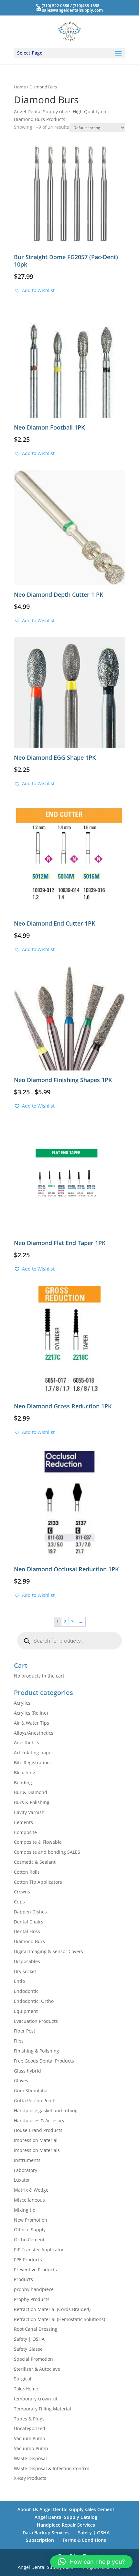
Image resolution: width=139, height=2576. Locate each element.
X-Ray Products (30, 2478)
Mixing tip (25, 2210)
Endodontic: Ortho (34, 2001)
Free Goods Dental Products (44, 2061)
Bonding (23, 1783)
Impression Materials (37, 2150)
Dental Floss (27, 1931)
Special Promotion (33, 2359)
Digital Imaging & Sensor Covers (48, 1951)
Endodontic (26, 1991)
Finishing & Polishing (37, 2051)
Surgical (23, 2379)
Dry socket (25, 1971)
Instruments (27, 2160)
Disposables (27, 1961)
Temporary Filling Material (43, 2409)
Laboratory (26, 2170)
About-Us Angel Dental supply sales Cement (66, 2509)
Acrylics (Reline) (31, 1713)
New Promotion (31, 2220)
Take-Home (26, 2389)
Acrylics (22, 1703)
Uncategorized (30, 2428)
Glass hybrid (27, 2071)
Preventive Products (35, 2270)
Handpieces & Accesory (39, 2120)
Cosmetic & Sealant (35, 1862)
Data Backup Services (46, 2533)
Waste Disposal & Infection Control (51, 2468)
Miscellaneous (29, 2200)
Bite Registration (32, 1763)
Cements (23, 1822)
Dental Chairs (29, 1922)
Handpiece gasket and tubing (46, 2110)
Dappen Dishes (30, 1912)
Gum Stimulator (31, 2090)
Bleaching (25, 1773)
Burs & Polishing (32, 1802)
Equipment (26, 2011)
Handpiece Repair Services (66, 2525)
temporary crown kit (36, 2399)
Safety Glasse (28, 2349)
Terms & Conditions (84, 2540)
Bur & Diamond (31, 1792)
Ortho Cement (29, 2240)
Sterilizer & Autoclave (37, 2369)
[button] (34, 290)
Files (19, 2041)
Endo (19, 1981)
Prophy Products (32, 2299)
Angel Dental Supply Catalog (66, 2517)
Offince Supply (30, 2230)
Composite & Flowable (38, 1842)
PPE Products (28, 2260)
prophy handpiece (34, 2289)
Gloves (21, 2080)
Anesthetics (27, 1743)
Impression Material (36, 2140)
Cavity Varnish (29, 1812)
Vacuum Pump (30, 2438)
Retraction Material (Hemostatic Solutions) (59, 2319)
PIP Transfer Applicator (39, 2250)
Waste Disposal (30, 2458)
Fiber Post (25, 2031)
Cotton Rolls (27, 1872)
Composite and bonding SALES (47, 1852)
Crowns (22, 1892)
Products (23, 2279)
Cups (19, 1902)
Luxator (22, 2180)
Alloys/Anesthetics (34, 1733)
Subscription (40, 2540)
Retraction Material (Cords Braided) (52, 2309)
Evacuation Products (36, 2021)
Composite (25, 1832)
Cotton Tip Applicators (38, 1882)
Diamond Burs (29, 1941)
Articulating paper (34, 1753)
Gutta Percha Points (35, 2100)
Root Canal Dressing (36, 2329)
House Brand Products (38, 2130)
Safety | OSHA (29, 2339)
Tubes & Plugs (29, 2419)
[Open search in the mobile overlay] (69, 1641)
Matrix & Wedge (31, 2190)
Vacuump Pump (31, 2448)
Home (20, 87)
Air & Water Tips (32, 1723)
